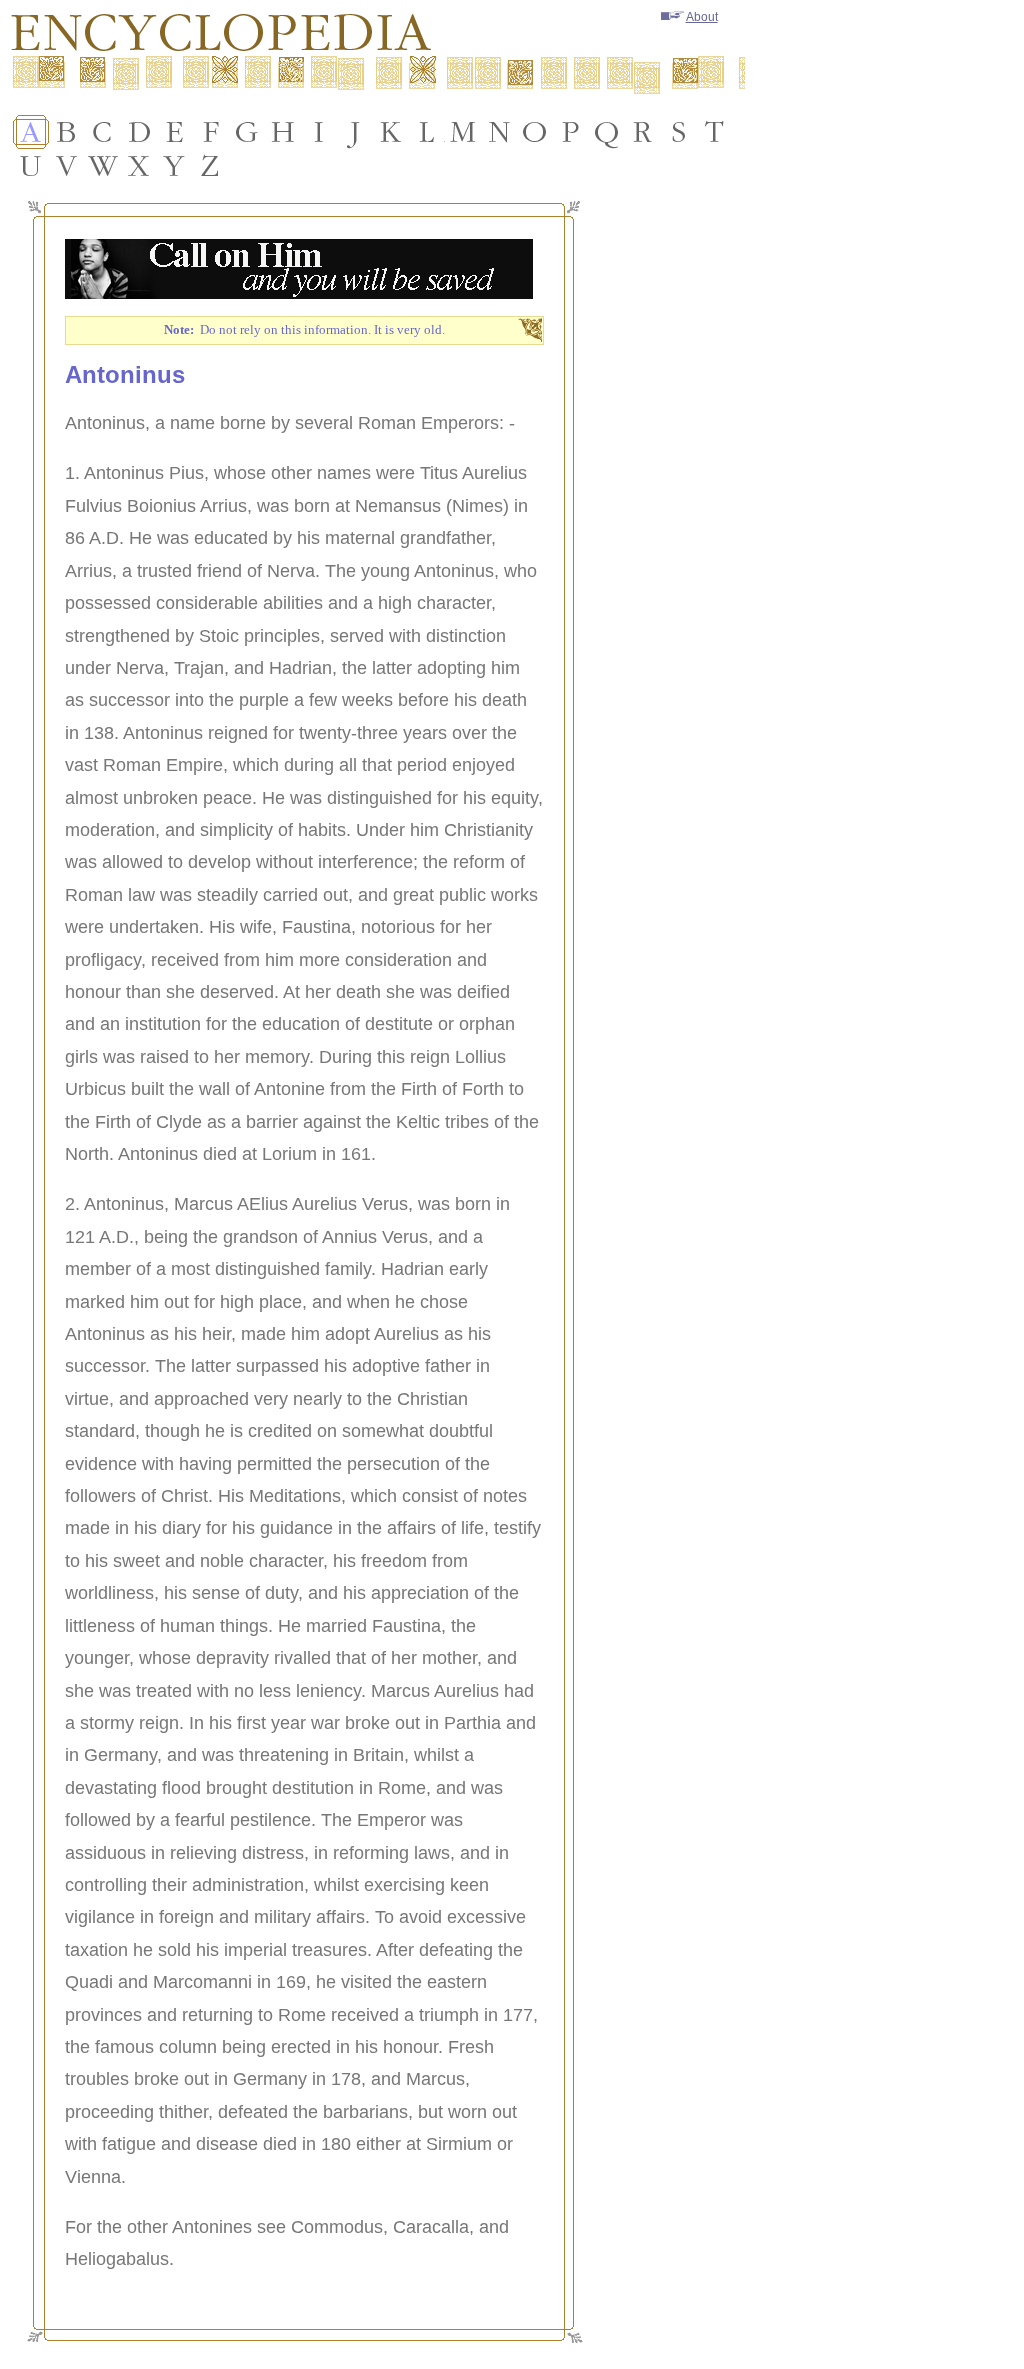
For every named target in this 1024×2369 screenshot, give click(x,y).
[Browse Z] (211, 166)
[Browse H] (283, 132)
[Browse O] (535, 132)
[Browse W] (103, 166)
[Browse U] (31, 166)
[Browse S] (679, 132)
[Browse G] (247, 132)
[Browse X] (139, 166)
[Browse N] (499, 132)
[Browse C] (103, 132)
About (702, 17)
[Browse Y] (175, 166)
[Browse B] (67, 132)
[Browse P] (571, 132)
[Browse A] (31, 132)
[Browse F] (211, 132)
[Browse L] (427, 132)
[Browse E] (175, 132)
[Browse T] (715, 132)
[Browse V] (67, 166)
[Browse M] (463, 132)
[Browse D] (139, 132)
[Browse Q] (607, 132)
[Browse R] (643, 132)
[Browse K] (391, 132)
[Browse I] (319, 132)
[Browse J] (355, 132)
